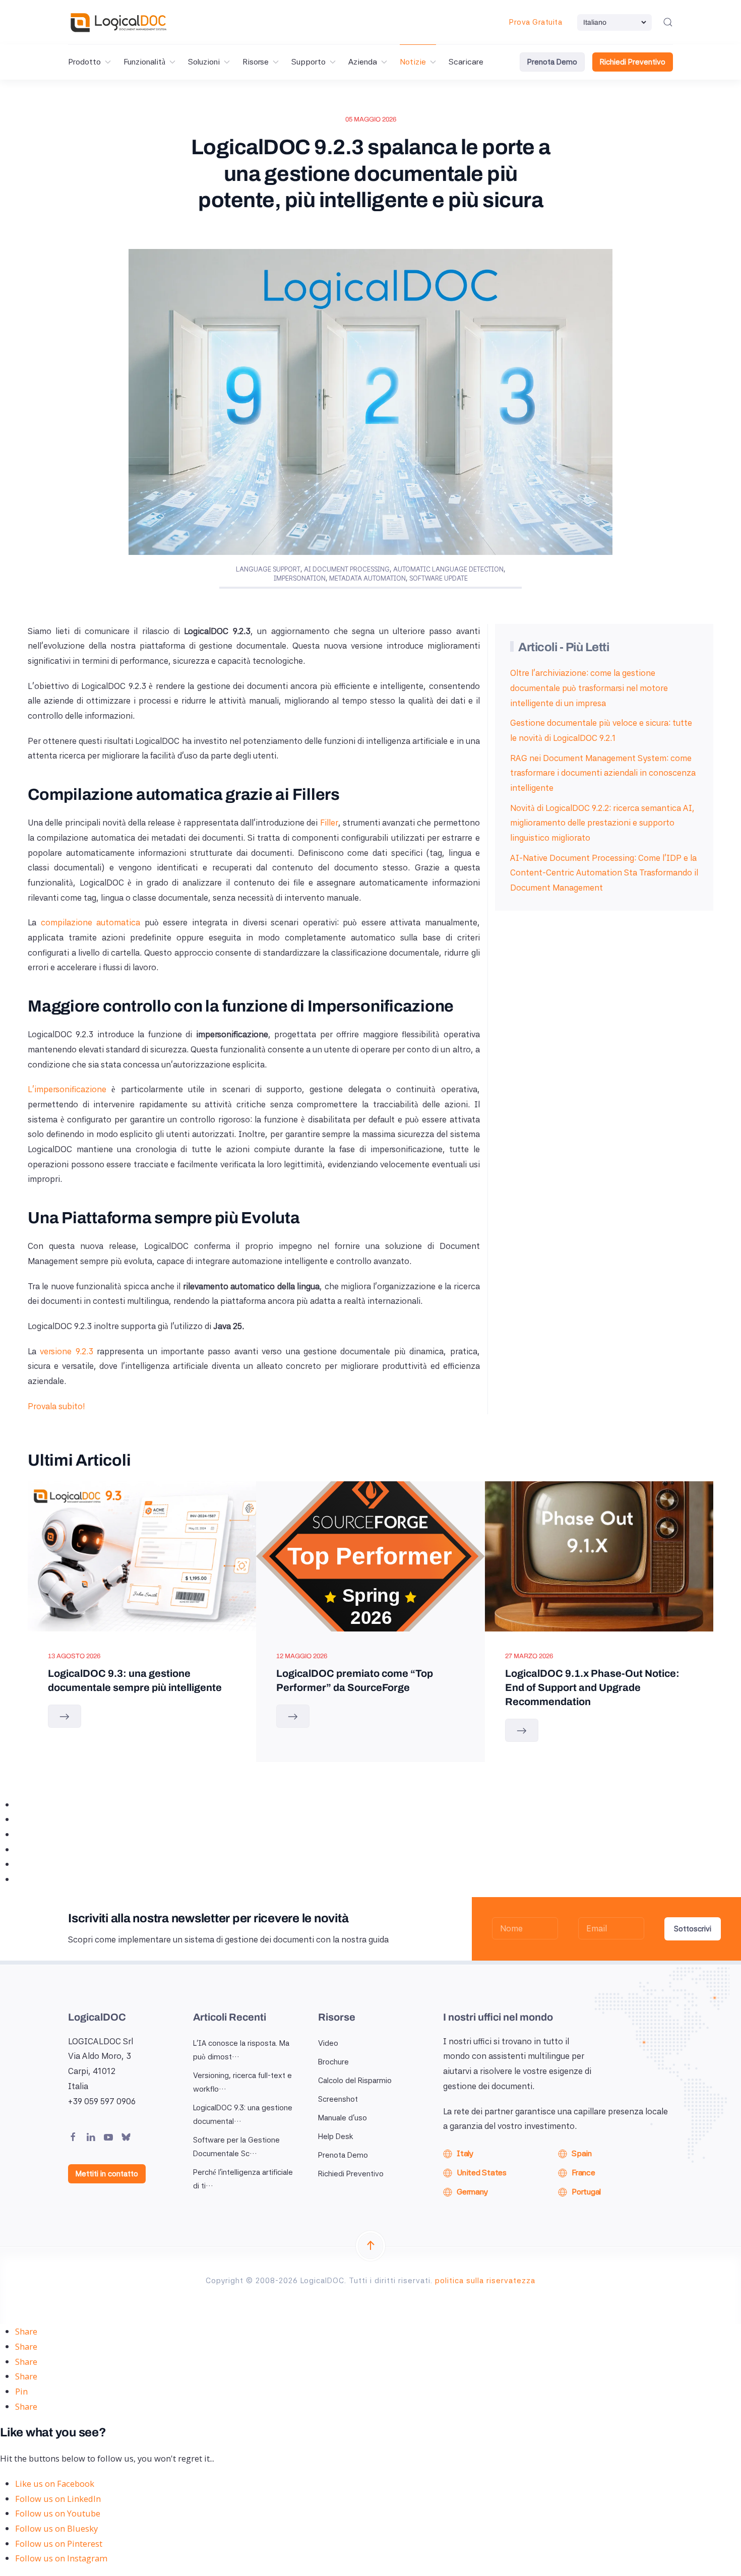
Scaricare (466, 62)
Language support (268, 569)
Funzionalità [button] (144, 62)
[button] (668, 22)
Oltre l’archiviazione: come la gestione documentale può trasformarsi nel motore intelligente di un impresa (589, 688)
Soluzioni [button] (204, 62)
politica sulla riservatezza (485, 2281)
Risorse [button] (256, 62)
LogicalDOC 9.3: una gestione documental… (243, 2115)
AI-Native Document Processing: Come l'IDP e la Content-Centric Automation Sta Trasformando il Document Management (604, 873)
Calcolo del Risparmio (355, 2081)
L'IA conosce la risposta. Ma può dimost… (241, 2050)
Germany (472, 2192)
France (583, 2173)
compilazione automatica (91, 922)
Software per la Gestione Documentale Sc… (236, 2147)
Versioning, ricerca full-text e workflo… (242, 2082)
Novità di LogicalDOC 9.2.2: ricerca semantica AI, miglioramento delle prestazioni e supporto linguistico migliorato (602, 823)
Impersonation (300, 578)
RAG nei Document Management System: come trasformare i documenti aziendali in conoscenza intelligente (603, 773)
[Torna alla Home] (118, 22)
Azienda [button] (363, 62)
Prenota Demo (552, 62)
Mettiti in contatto (107, 2174)
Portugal (586, 2192)
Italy (465, 2153)
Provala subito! (56, 1406)
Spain (582, 2153)
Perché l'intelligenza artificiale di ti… (243, 2179)
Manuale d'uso (343, 2118)
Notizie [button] (413, 62)
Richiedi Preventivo (633, 62)
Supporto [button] (308, 62)
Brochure (333, 2062)
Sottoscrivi (693, 1929)
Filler (329, 823)
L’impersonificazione (67, 1089)
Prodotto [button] (84, 62)
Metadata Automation (367, 578)
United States (482, 2173)
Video (328, 2043)
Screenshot (338, 2099)
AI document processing (347, 569)
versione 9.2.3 (67, 1351)
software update (439, 578)
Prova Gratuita (536, 22)
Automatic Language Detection (448, 569)
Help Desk (336, 2137)
